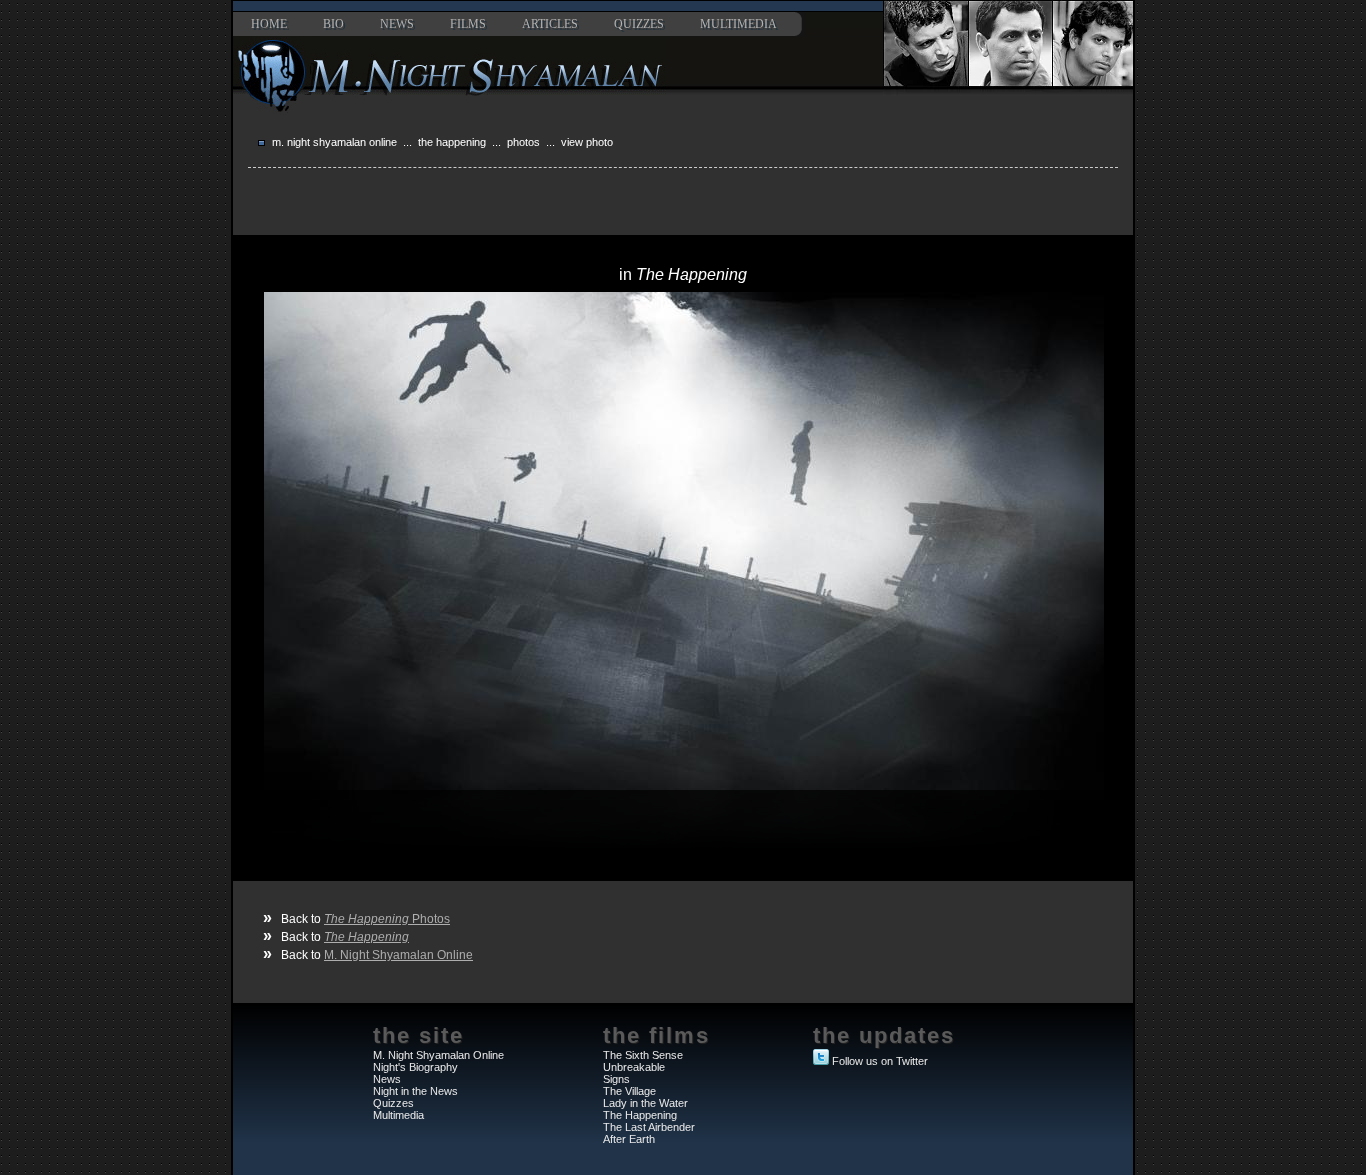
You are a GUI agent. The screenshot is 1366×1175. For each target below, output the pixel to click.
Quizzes (639, 24)
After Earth (629, 1139)
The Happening (452, 142)
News (397, 24)
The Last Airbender (649, 1127)
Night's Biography (415, 1067)
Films (468, 24)
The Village (629, 1091)
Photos (523, 142)
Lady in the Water (645, 1103)
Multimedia (738, 24)
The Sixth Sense (643, 1055)
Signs (616, 1079)
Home (269, 24)
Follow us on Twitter (880, 1061)
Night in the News (415, 1091)
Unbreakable (634, 1067)
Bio (333, 24)
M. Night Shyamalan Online (334, 142)
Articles (550, 24)
